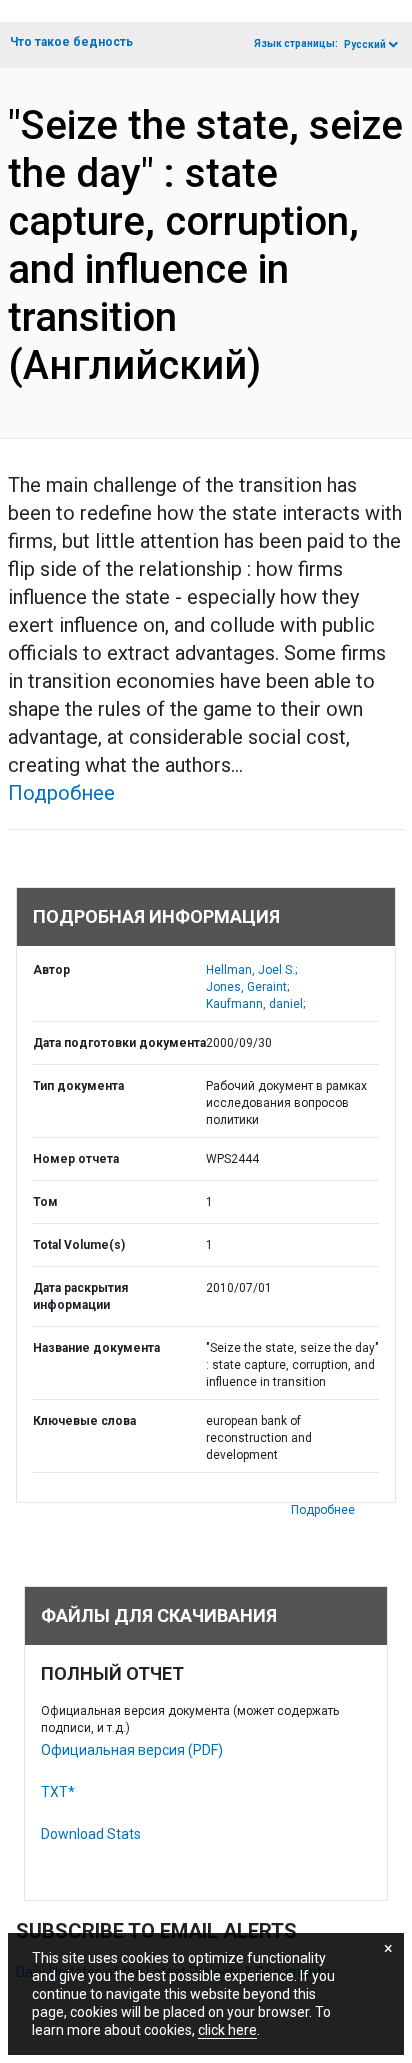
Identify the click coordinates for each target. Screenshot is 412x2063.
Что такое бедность (71, 42)
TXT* (58, 1792)
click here (227, 2030)
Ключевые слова (84, 1421)
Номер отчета (76, 1159)
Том (45, 1202)
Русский (365, 44)
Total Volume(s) (79, 1245)
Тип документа (78, 1086)
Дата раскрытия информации (80, 1296)
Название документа (96, 1348)
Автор (51, 970)
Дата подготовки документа (119, 1043)
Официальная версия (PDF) (132, 1750)
